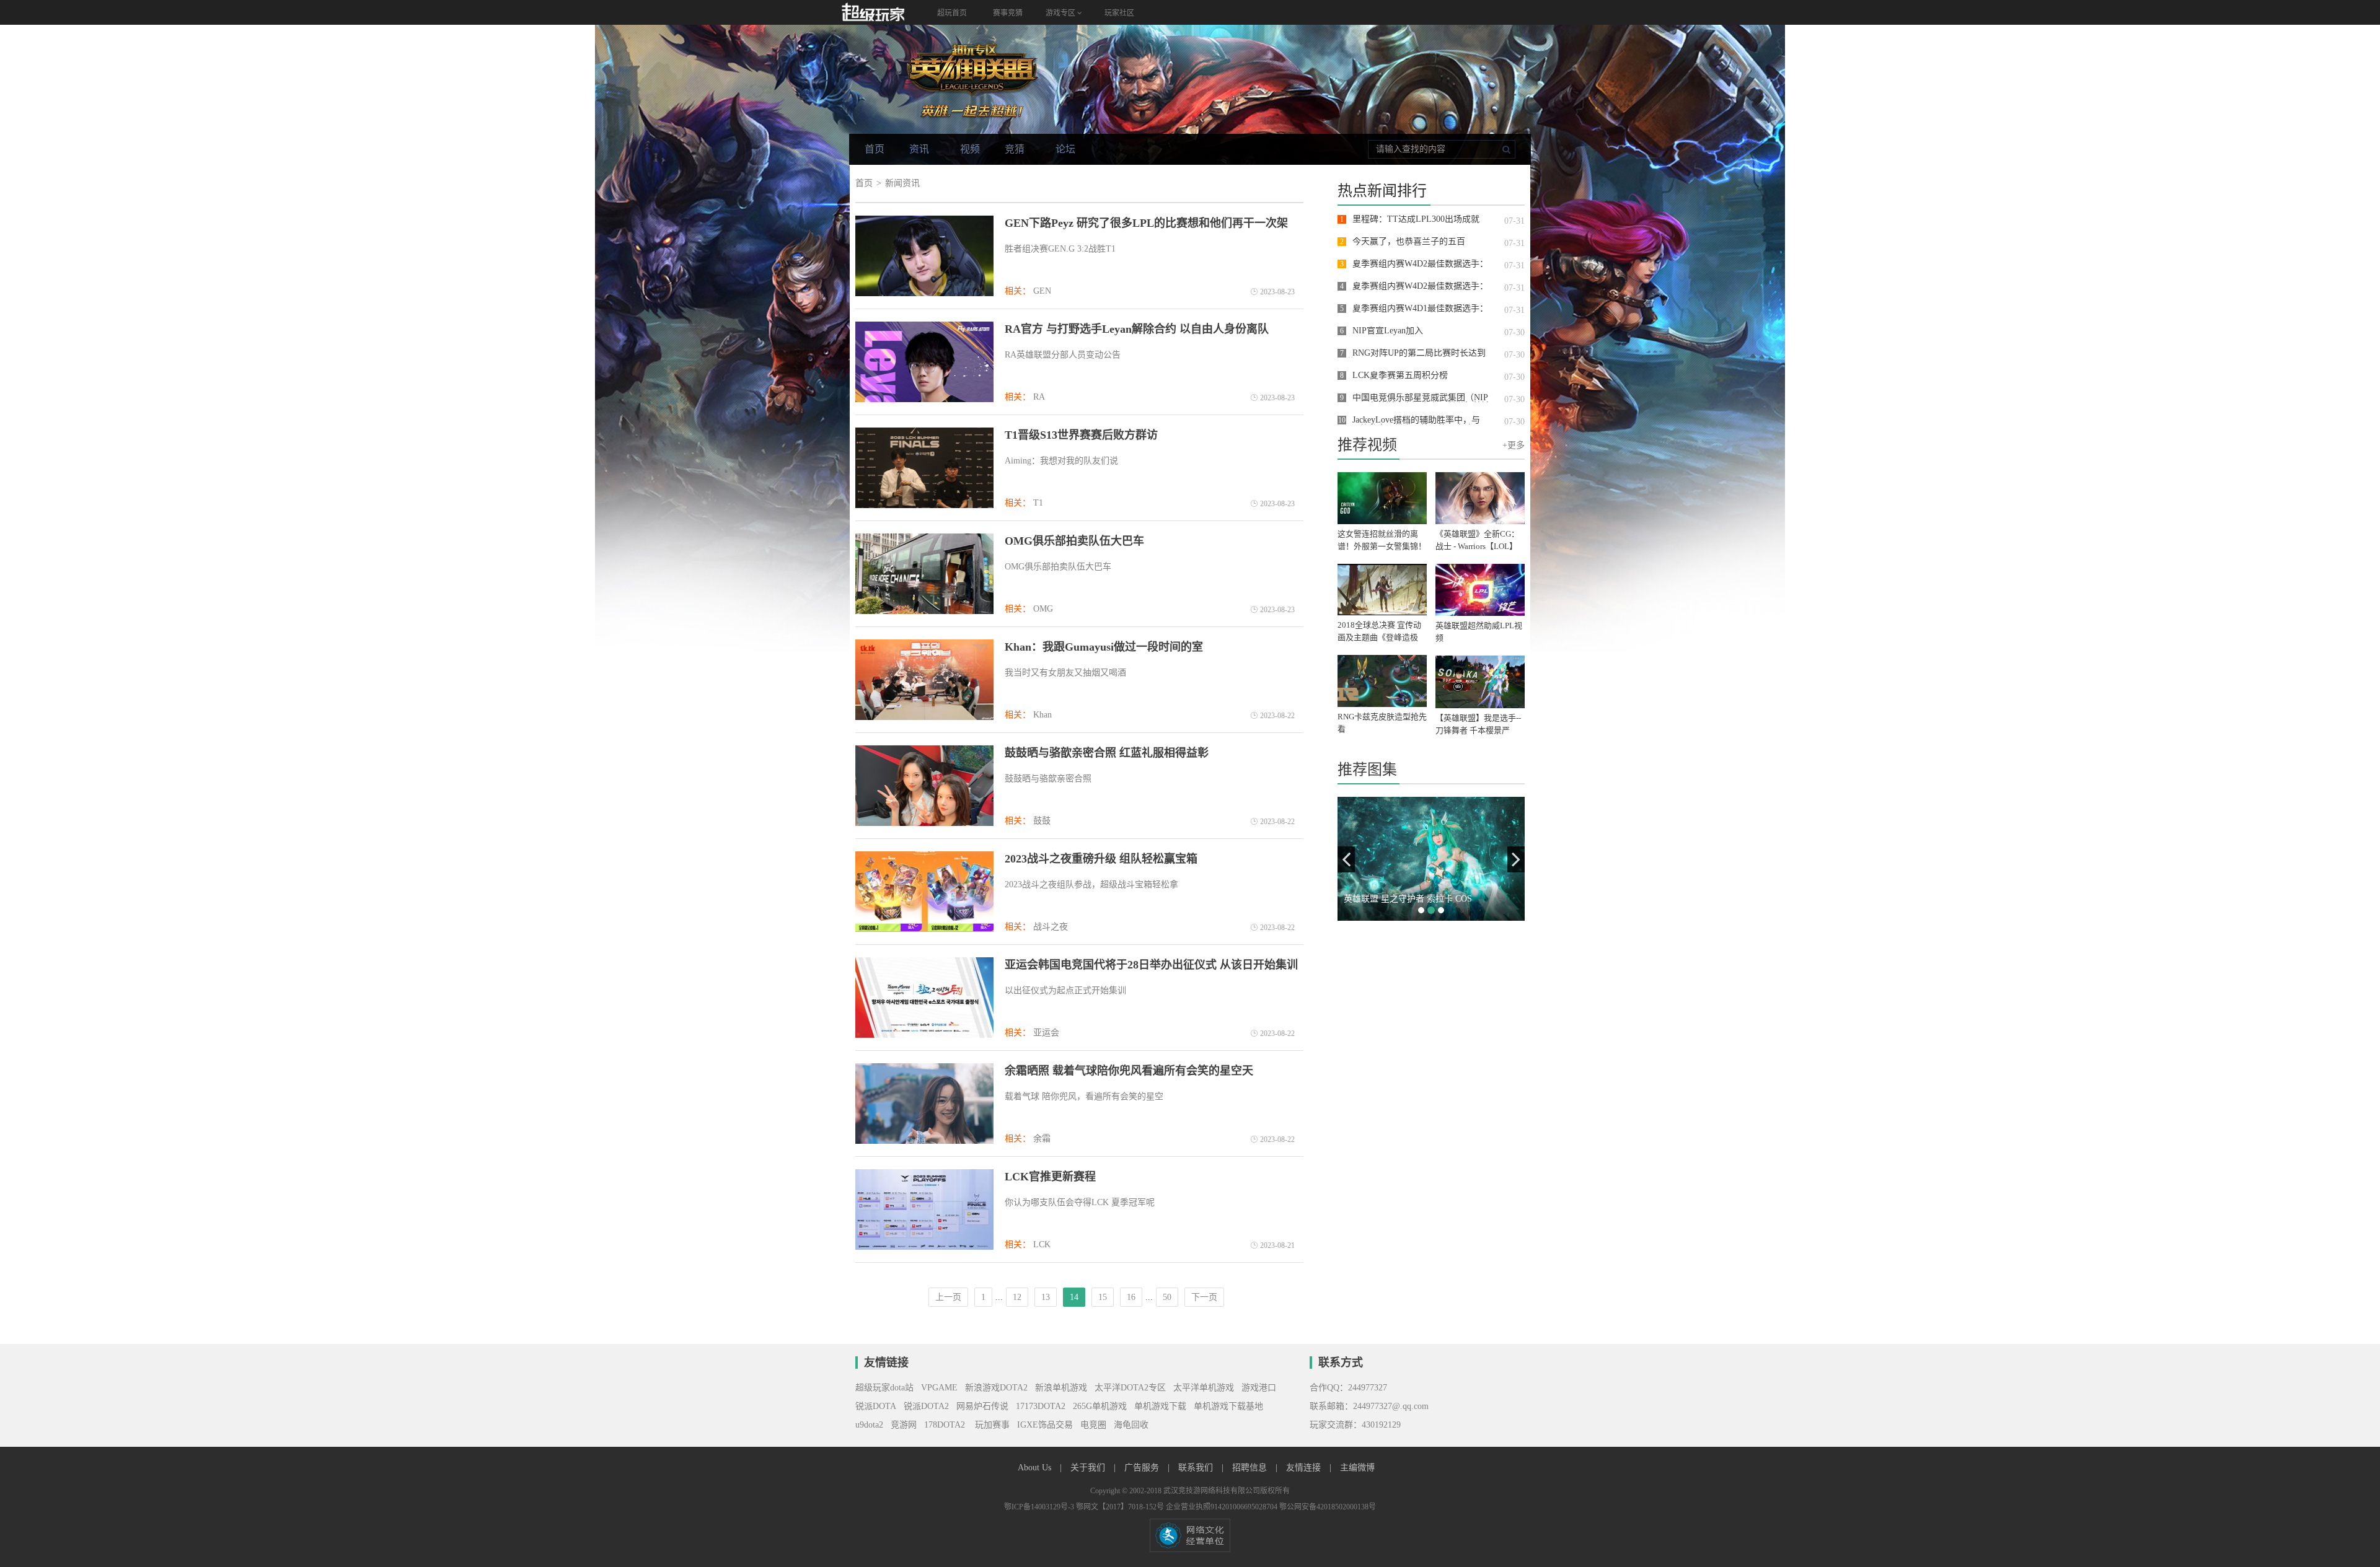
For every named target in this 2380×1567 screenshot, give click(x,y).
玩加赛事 (991, 1425)
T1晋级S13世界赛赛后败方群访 (1081, 435)
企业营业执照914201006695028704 (1223, 1507)
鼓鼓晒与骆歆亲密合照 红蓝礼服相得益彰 (1107, 753)
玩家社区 (1119, 13)
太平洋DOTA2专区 (1130, 1388)
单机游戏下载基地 (1228, 1406)
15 (1103, 1297)
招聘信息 (1251, 1468)
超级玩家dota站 (884, 1388)
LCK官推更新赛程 (1050, 1177)
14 (1074, 1297)
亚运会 (1046, 1033)
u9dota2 (869, 1425)
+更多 (1514, 445)
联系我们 (1197, 1468)
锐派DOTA (876, 1406)
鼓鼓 (1042, 821)
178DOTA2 (945, 1425)
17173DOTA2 (1041, 1406)
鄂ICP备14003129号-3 (1040, 1507)
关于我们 (1089, 1468)
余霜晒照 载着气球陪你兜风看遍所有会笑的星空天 (1129, 1071)
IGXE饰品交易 (1045, 1425)
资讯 (919, 149)
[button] (1346, 859)
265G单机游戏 (1100, 1406)
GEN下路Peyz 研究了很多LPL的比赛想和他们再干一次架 (1146, 223)
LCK (1042, 1244)
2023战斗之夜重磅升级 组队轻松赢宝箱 (1101, 859)
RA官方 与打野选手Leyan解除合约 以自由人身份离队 (1137, 329)
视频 (970, 149)
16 (1131, 1297)
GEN (1042, 291)
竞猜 (1015, 149)
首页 (875, 149)
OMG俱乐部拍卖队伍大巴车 (1074, 541)
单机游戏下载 (1160, 1406)
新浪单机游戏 (1061, 1388)
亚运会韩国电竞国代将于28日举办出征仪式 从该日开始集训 (1151, 965)
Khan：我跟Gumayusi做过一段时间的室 (1104, 647)
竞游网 (904, 1425)
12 (1017, 1297)
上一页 (948, 1297)
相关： (1018, 291)
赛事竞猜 (1008, 13)
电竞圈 (1093, 1425)
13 (1046, 1297)
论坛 (1065, 149)
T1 (1038, 503)
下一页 (1204, 1297)
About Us (1036, 1468)
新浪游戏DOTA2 (996, 1388)
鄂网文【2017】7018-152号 (1121, 1507)
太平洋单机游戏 (1204, 1388)
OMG (1043, 609)
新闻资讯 (902, 183)
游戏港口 (1259, 1388)
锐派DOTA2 (926, 1406)
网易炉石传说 (982, 1406)
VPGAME (939, 1388)
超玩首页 (952, 13)
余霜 (1042, 1139)
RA (1039, 397)
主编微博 (1357, 1468)
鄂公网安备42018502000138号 (1328, 1507)
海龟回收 (1131, 1425)
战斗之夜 (1051, 927)
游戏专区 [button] (1061, 13)
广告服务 (1143, 1468)
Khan (1042, 715)
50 (1167, 1297)
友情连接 (1305, 1468)
